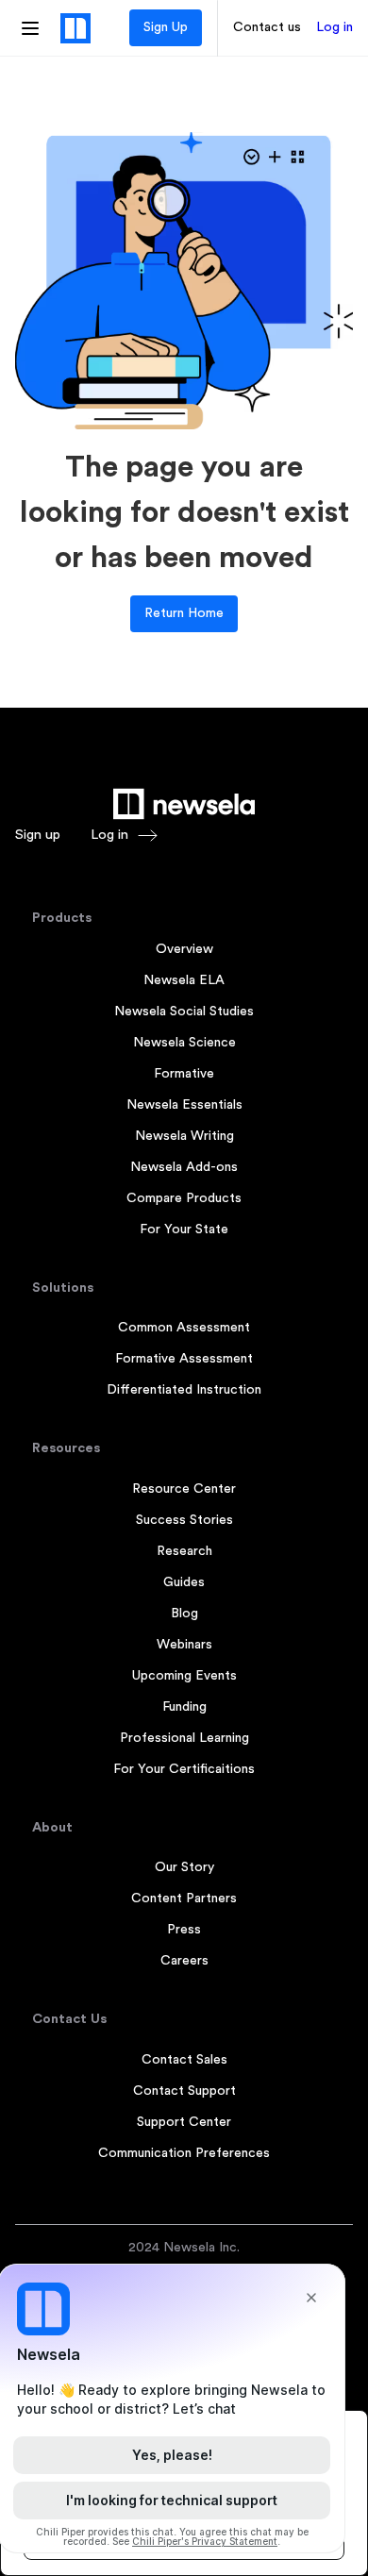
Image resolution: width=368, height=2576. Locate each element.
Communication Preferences (184, 2153)
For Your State (184, 1229)
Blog (184, 1614)
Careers (184, 1961)
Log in (335, 27)
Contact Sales (184, 2060)
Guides (184, 1582)
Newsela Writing (184, 1136)
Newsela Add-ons (184, 1167)
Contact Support (184, 2091)
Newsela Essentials (184, 1105)
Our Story (184, 1867)
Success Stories (184, 1520)
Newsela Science (184, 1043)
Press (184, 1930)
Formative (184, 1074)
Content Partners (184, 1899)
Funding (184, 1707)
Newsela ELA (184, 980)
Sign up (38, 835)
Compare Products (184, 1198)
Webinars (184, 1645)
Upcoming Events (184, 1676)
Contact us (267, 27)
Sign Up (166, 27)
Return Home (184, 613)
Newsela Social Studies (184, 1012)
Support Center (184, 2122)
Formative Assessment (184, 1359)
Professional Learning (184, 1738)
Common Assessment (184, 1328)
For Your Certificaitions (184, 1769)
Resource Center (184, 1489)
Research (184, 1551)
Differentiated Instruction (184, 1390)
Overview (184, 949)
